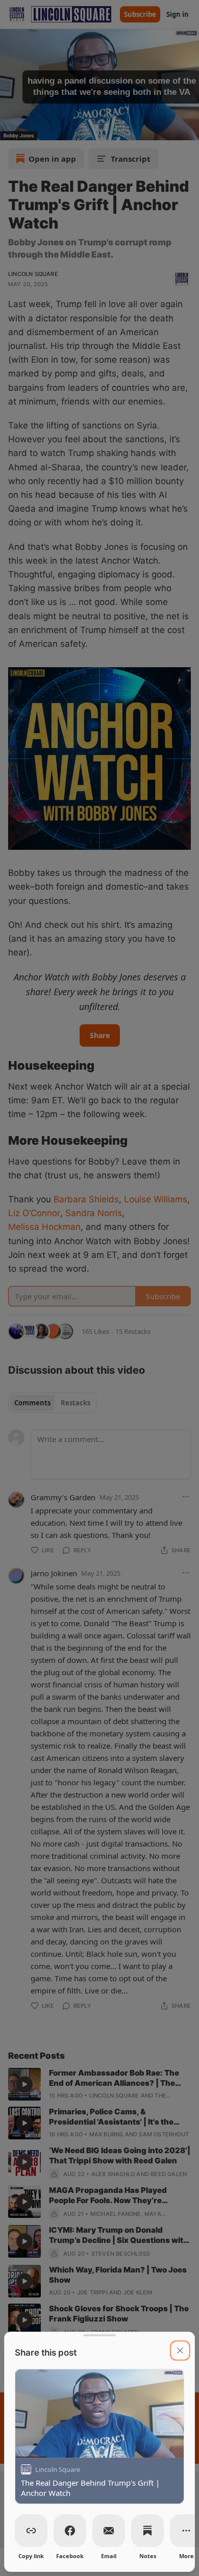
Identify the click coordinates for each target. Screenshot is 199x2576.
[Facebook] (70, 2531)
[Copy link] (31, 2531)
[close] (180, 2351)
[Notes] (147, 2531)
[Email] (109, 2531)
